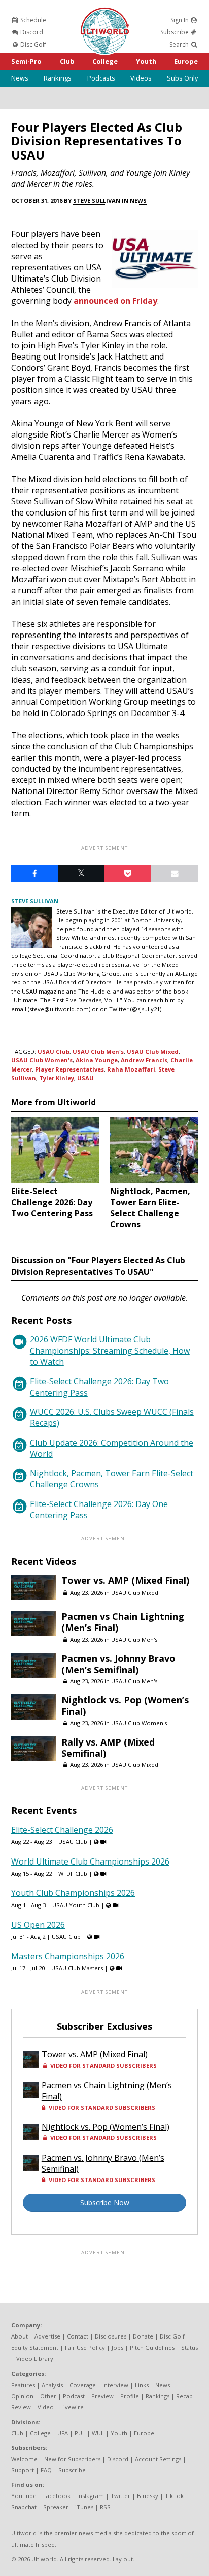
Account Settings (158, 2459)
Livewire (72, 2407)
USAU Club (54, 1052)
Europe (186, 61)
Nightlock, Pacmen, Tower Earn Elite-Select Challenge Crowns (112, 1479)
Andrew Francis (144, 1060)
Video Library (35, 2359)
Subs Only (182, 78)
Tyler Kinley (57, 1078)
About (20, 2336)
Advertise (47, 2336)
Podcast (74, 2396)
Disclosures (111, 2336)
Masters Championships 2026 (68, 1956)
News (20, 78)
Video (46, 2407)
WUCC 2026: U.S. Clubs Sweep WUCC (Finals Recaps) (112, 1417)
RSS (105, 2507)
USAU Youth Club (76, 1905)
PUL (80, 2433)
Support (23, 2470)
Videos (141, 78)
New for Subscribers (72, 2459)
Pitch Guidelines (152, 2347)
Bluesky (148, 2496)
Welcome (24, 2459)
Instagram (91, 2496)
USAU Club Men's (98, 1052)
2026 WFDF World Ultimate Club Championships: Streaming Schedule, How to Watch (110, 1351)
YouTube (24, 2496)
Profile (130, 2396)
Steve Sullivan (97, 200)
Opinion (22, 2396)
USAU (85, 1078)
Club (67, 61)
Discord (31, 32)
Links (142, 2385)
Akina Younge (97, 1060)
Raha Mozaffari (131, 1069)
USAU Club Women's (42, 1060)
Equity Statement (35, 2347)
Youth (146, 61)
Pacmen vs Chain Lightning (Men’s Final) (123, 1622)
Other (48, 2396)
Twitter (120, 2496)
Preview (102, 2396)
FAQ (46, 2470)
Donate (143, 2336)
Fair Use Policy (85, 2347)
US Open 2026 (38, 1925)
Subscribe (175, 32)
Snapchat (24, 2507)
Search (180, 44)
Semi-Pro (26, 61)
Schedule (32, 20)
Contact (78, 2336)
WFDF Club (73, 1873)
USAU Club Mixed (153, 1052)
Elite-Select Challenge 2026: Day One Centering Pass (99, 1510)
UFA (63, 2433)
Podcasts (101, 78)
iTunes (84, 2507)
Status (189, 2347)
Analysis (52, 2385)
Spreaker (56, 2507)
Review (21, 2407)
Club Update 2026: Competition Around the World (112, 1448)
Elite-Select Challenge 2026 (62, 1830)
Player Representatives (69, 1069)
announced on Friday (115, 301)
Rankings (58, 78)
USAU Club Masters (77, 1968)
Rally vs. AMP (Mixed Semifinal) (108, 1748)
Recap (184, 2396)
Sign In (180, 20)
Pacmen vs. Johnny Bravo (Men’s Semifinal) (118, 1664)
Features (23, 2385)
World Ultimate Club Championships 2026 (90, 1861)
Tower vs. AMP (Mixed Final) (125, 1580)
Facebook (57, 2496)
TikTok (174, 2496)
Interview (115, 2385)
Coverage (83, 2385)
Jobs (117, 2347)
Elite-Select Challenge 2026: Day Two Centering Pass (99, 1387)
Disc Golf (32, 44)
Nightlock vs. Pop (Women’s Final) (125, 1706)
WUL (98, 2433)
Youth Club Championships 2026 (73, 1893)
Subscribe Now (105, 2203)
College (105, 61)
